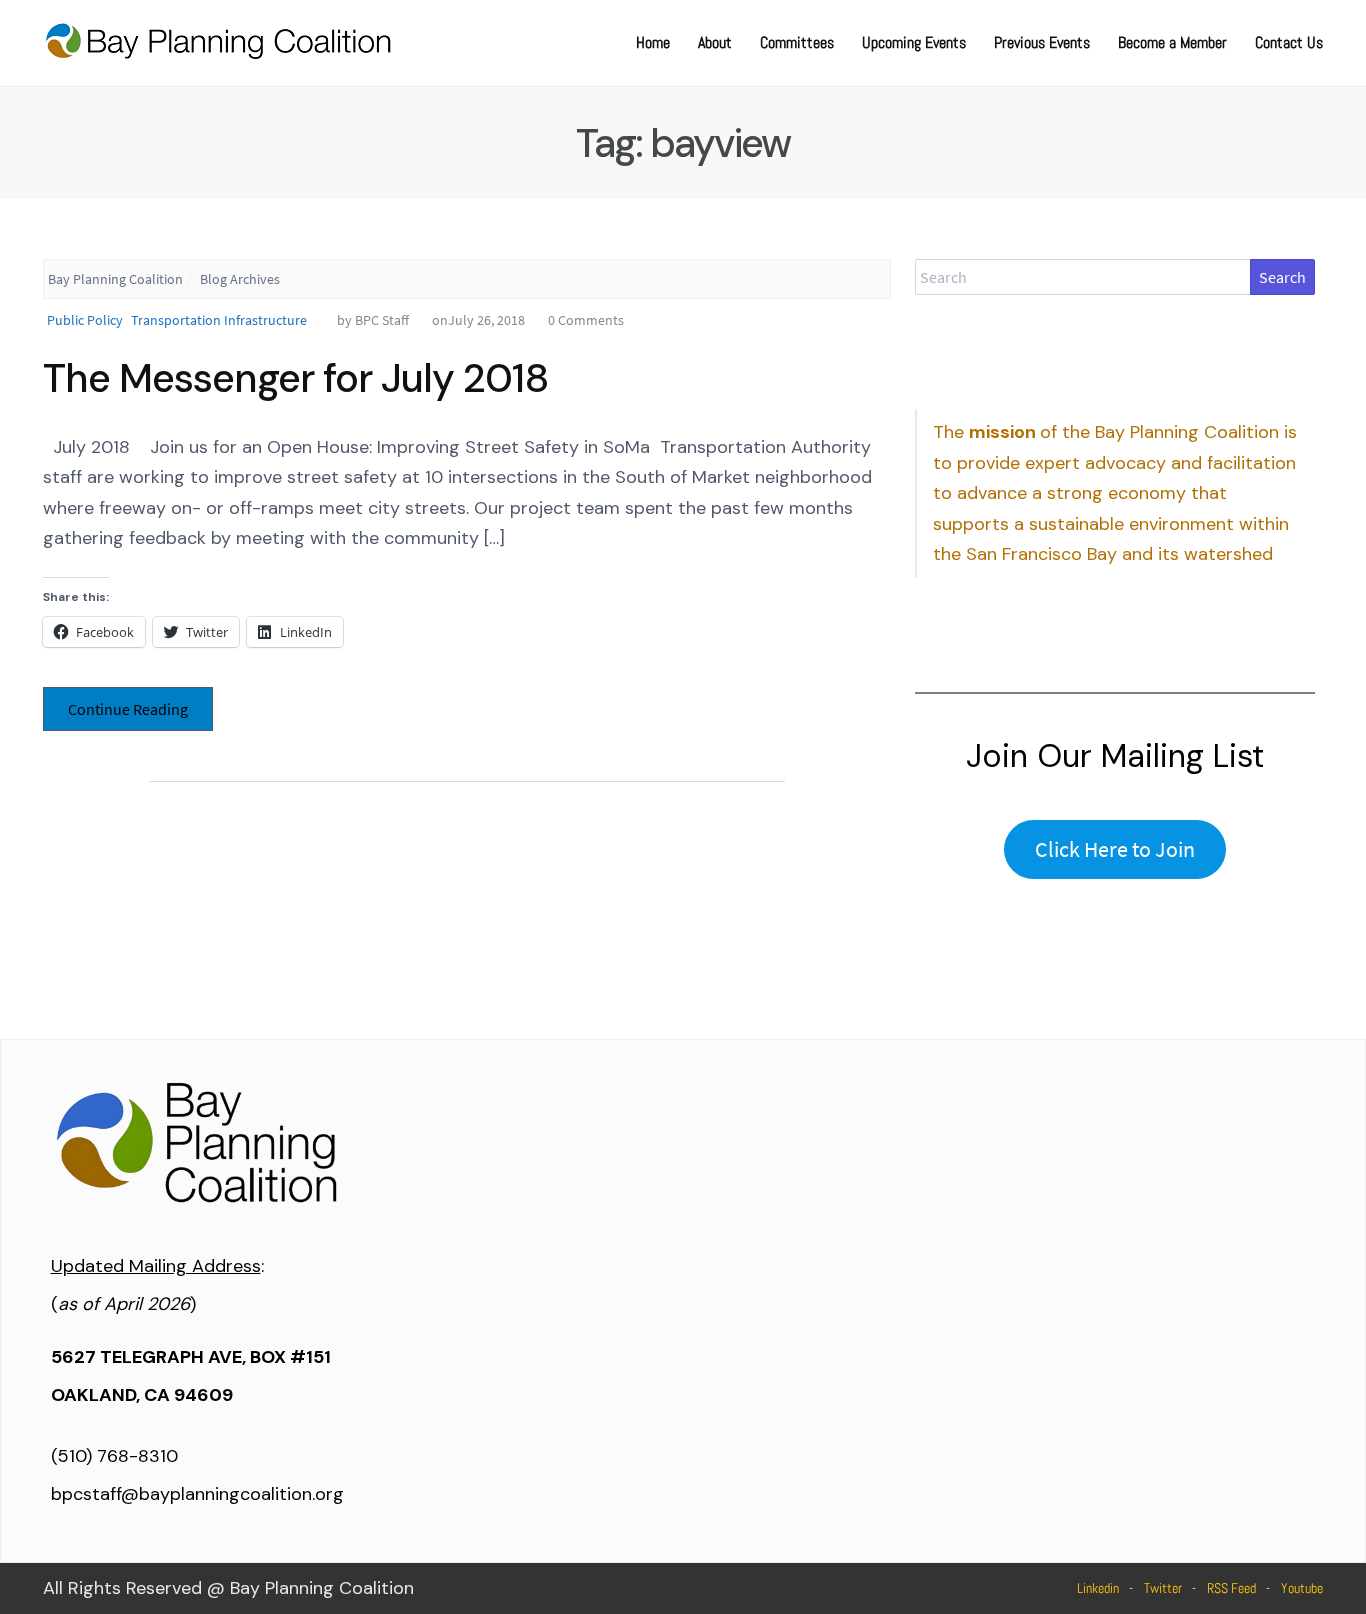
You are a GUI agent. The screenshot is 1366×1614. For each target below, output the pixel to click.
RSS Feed (1231, 1588)
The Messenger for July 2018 (296, 378)
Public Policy (85, 320)
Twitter (1163, 1588)
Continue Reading (128, 709)
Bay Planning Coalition (115, 279)
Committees (797, 42)
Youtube (1302, 1588)
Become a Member (1172, 42)
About (715, 42)
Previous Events (1042, 42)
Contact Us (1289, 42)
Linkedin (1098, 1588)
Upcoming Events (914, 42)
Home (653, 42)
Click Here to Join (1115, 849)
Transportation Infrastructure (219, 320)
